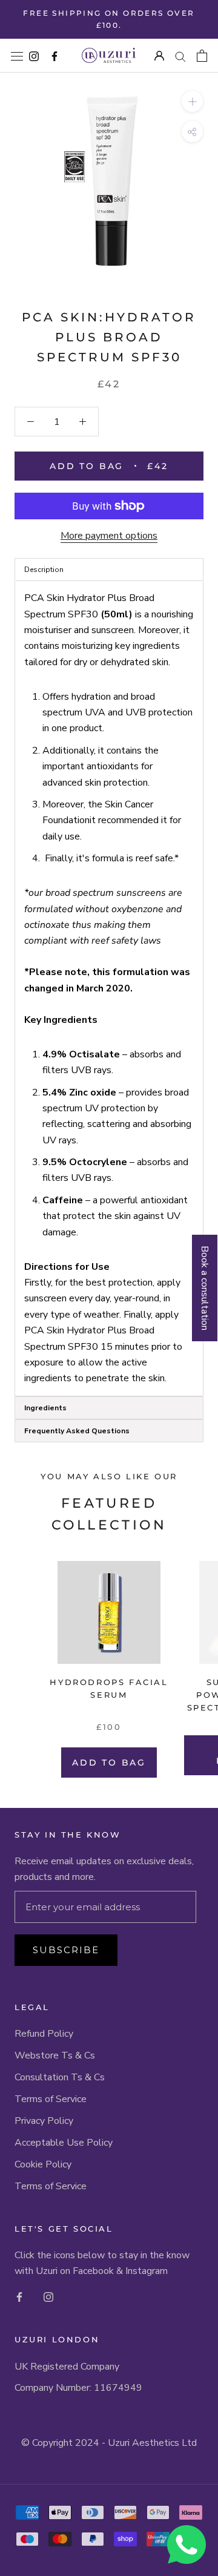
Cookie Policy (43, 2164)
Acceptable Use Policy (64, 2143)
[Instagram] (48, 2296)
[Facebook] (19, 2296)
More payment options (109, 536)
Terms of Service (51, 2099)
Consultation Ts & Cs (60, 2077)
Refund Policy (44, 2034)
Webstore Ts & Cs (55, 2055)
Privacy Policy (44, 2121)
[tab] (109, 1408)
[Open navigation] (17, 56)
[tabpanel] (109, 988)
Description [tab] (44, 570)
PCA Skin (61, 317)
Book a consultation (205, 1288)
